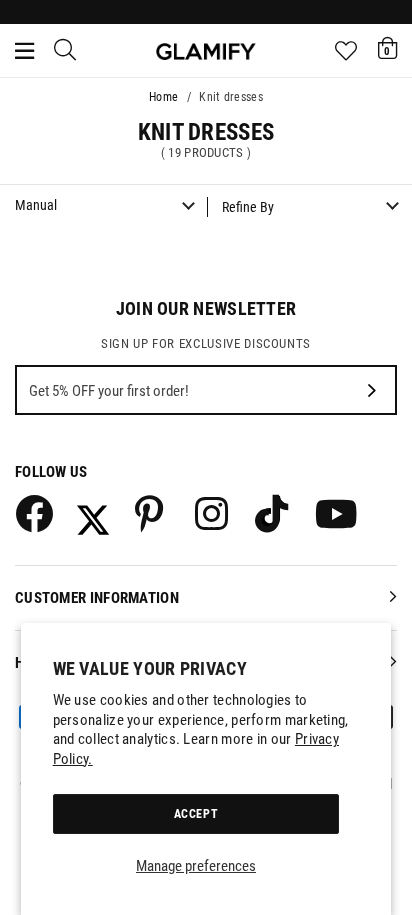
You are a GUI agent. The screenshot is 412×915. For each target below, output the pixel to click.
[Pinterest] (153, 513)
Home (163, 97)
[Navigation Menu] (24, 51)
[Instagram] (213, 513)
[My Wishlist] (346, 51)
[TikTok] (273, 513)
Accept (196, 814)
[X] (93, 513)
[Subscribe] (372, 390)
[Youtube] (333, 513)
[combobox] (66, 51)
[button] (387, 48)
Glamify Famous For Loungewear (206, 51)
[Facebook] (33, 513)
